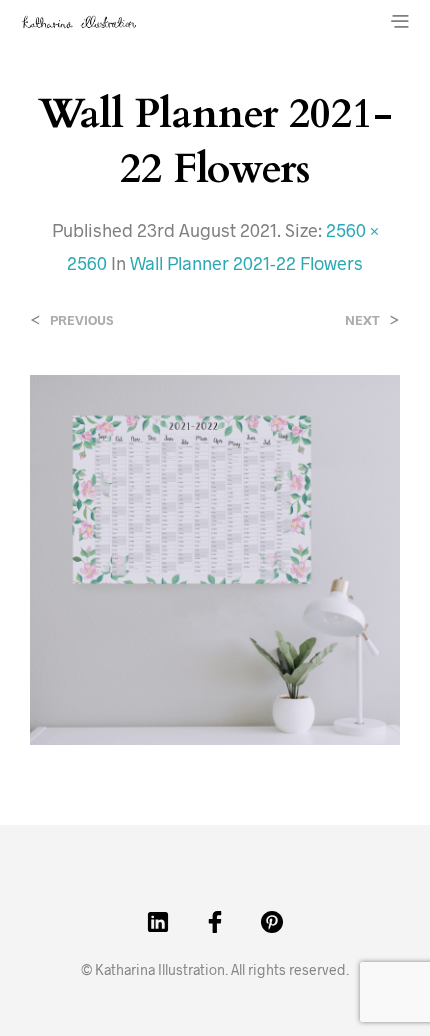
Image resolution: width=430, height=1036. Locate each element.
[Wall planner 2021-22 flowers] (215, 557)
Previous (81, 320)
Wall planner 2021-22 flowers (246, 263)
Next (362, 320)
